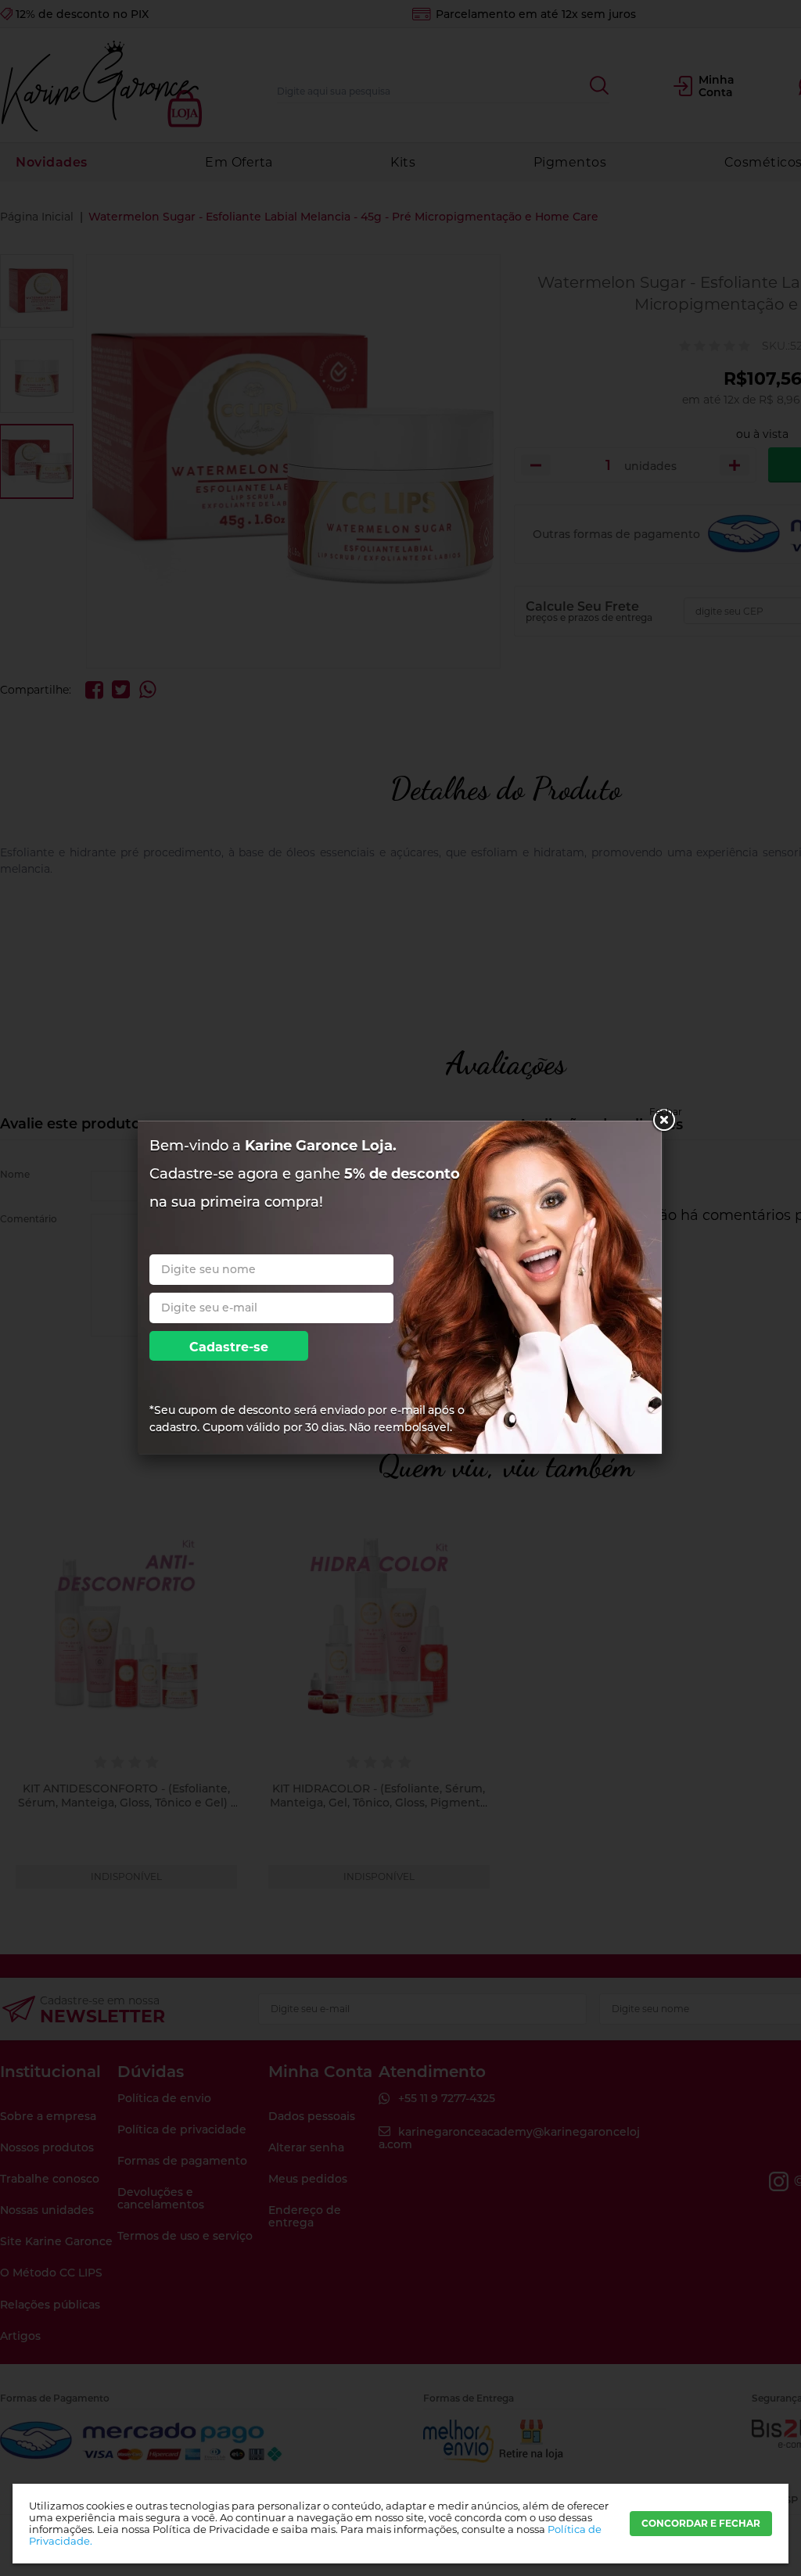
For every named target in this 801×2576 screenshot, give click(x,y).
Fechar (663, 1112)
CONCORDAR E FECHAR (701, 2523)
